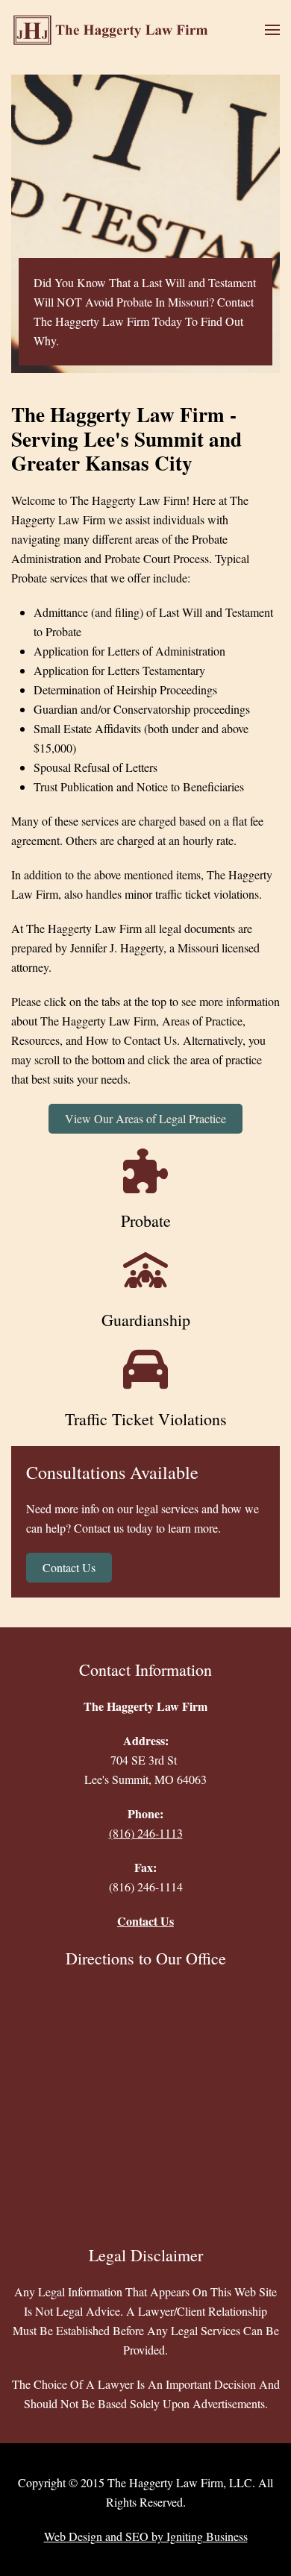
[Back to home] (115, 30)
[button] (272, 30)
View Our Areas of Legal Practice (145, 1118)
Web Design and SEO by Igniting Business (146, 2536)
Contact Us (69, 1567)
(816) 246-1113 (146, 1833)
